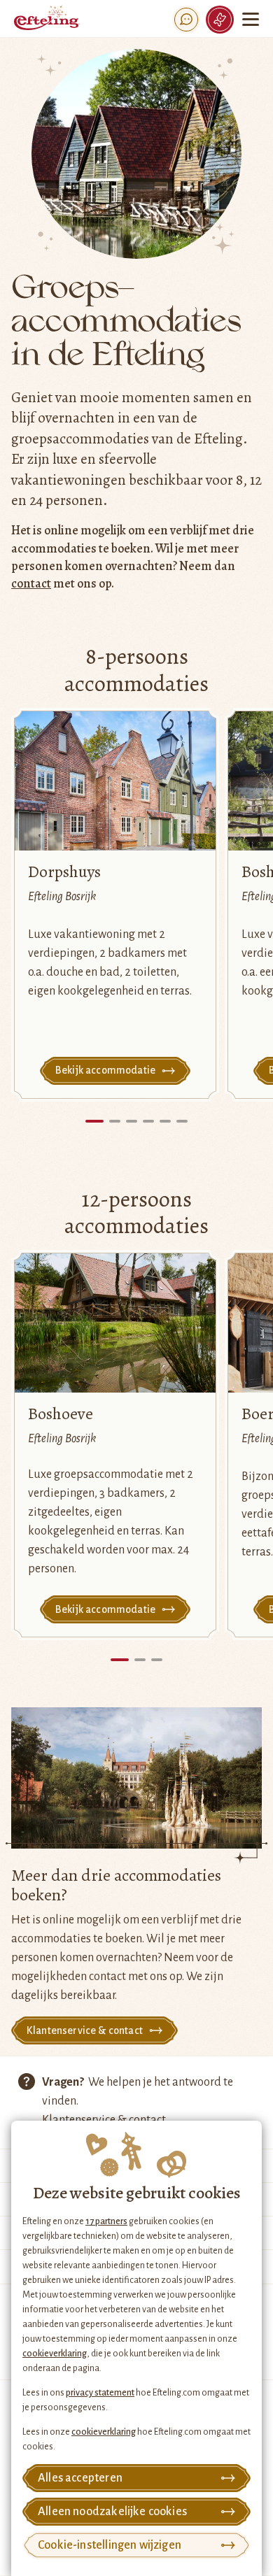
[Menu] (251, 19)
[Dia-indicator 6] (182, 1121)
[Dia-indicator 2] (115, 1121)
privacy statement (100, 2393)
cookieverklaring (55, 2354)
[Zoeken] (186, 20)
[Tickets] (220, 20)
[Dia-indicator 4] (148, 1121)
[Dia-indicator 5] (165, 1121)
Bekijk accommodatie (105, 1070)
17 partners (106, 2221)
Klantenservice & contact (85, 2030)
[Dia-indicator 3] (132, 1121)
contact (31, 583)
